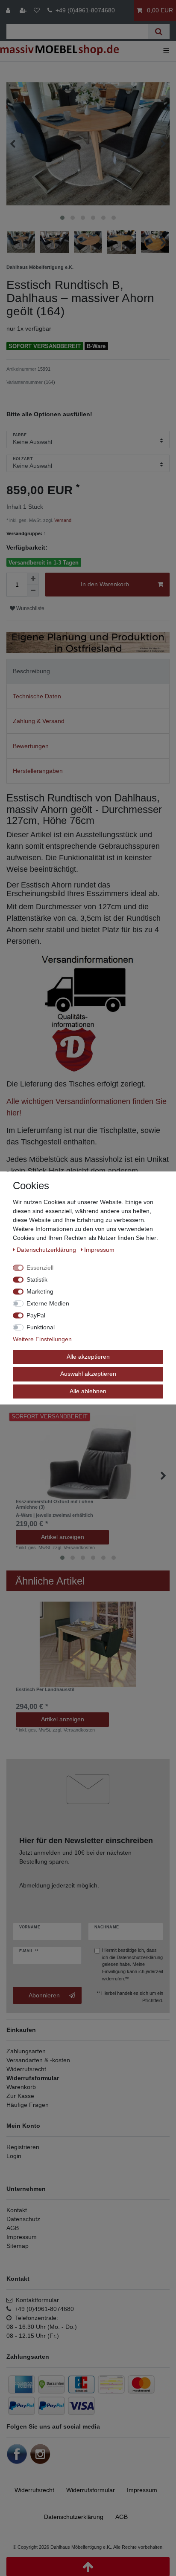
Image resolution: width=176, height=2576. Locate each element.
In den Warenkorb (105, 584)
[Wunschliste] (37, 10)
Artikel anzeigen (63, 1537)
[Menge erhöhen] (33, 579)
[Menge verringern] (33, 591)
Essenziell (40, 1268)
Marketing (40, 1291)
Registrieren (23, 2147)
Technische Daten (37, 696)
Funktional (41, 1327)
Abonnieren (44, 1995)
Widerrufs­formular (91, 2490)
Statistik (37, 1279)
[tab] (88, 671)
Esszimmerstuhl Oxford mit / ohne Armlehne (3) (54, 1508)
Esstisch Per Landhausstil (45, 1689)
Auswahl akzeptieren (88, 1374)
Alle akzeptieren (88, 1357)
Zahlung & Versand (39, 721)
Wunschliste (30, 608)
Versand (63, 520)
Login (14, 2156)
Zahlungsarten (26, 2051)
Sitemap (18, 2246)
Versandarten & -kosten (38, 2060)
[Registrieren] (24, 10)
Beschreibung (31, 671)
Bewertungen (31, 746)
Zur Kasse (20, 2096)
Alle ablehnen (88, 1391)
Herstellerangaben (38, 771)
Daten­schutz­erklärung (74, 2517)
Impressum (22, 2237)
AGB (13, 2228)
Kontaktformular (36, 2300)
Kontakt (17, 2210)
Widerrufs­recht (34, 2490)
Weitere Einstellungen (42, 1339)
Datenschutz (23, 2219)
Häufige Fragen (28, 2105)
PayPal (36, 1315)
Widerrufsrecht (26, 2069)
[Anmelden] (9, 10)
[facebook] (17, 2454)
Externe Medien (48, 1303)
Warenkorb (21, 2087)
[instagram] (40, 2454)
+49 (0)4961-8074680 (84, 10)
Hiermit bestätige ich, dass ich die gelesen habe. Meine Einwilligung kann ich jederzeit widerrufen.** (133, 1964)
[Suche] (159, 32)
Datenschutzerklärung (140, 1957)
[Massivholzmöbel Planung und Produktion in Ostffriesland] (88, 642)
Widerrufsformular (33, 2078)
